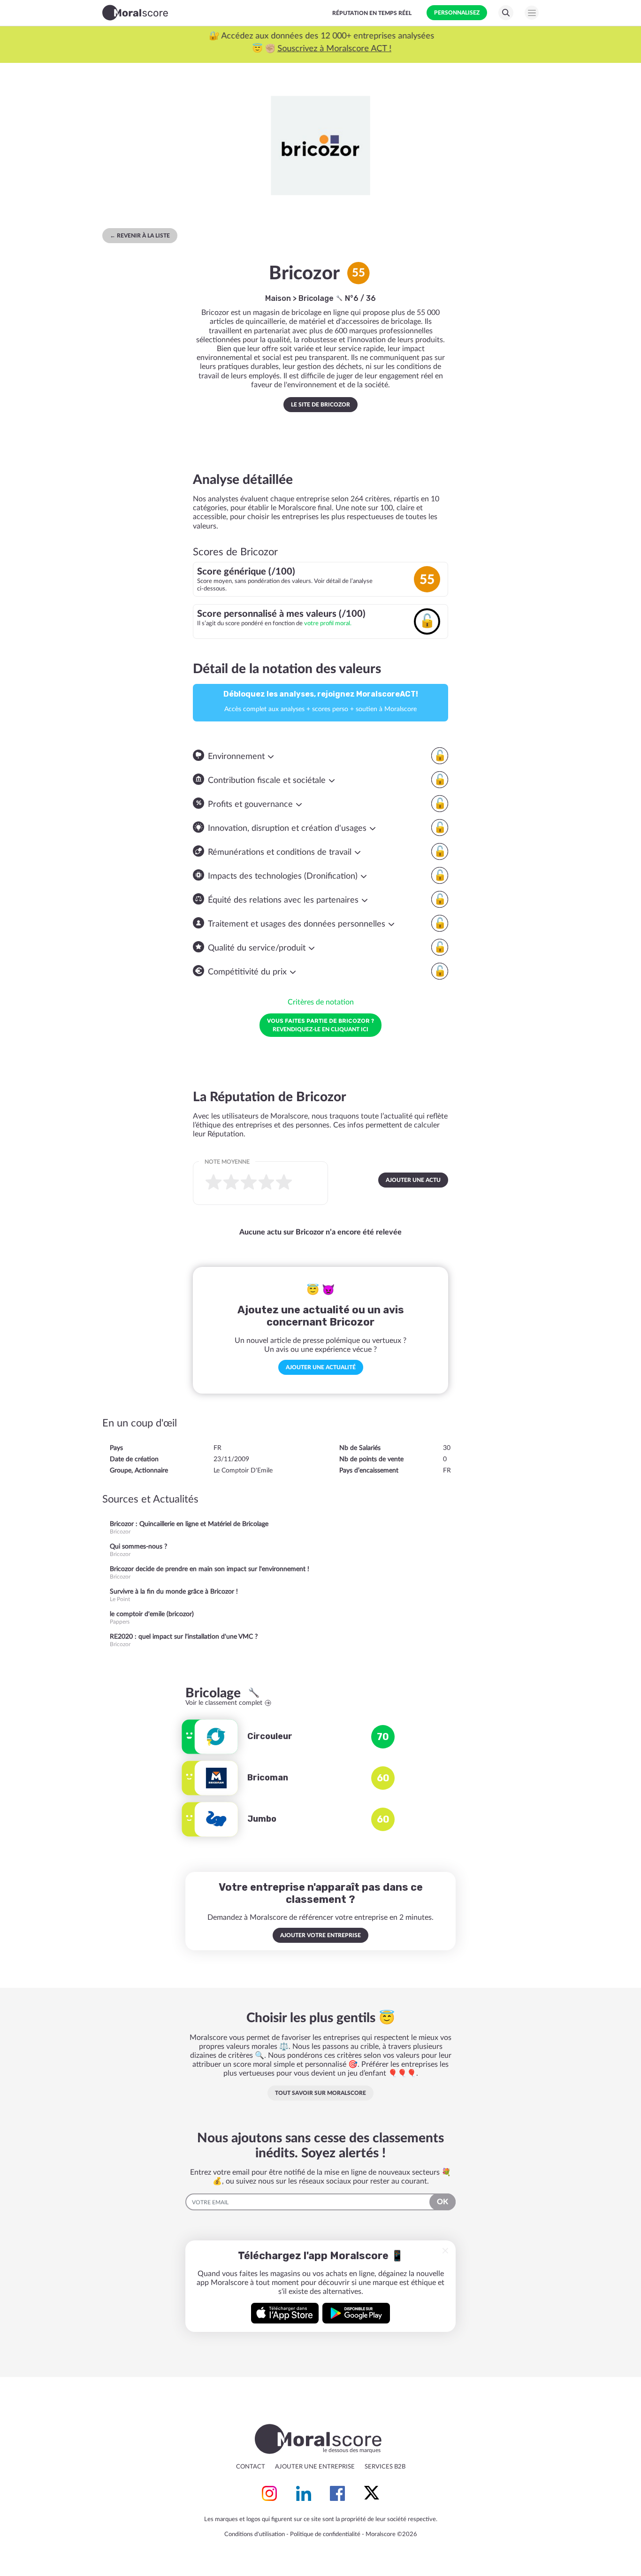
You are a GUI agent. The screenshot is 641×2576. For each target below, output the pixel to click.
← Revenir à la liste (140, 236)
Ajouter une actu (413, 1180)
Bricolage (317, 298)
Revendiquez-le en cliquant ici (320, 1025)
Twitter (372, 2493)
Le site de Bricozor (320, 405)
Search (506, 13)
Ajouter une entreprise (315, 2467)
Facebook (337, 2493)
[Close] (445, 2251)
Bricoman (268, 1778)
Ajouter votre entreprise (320, 1935)
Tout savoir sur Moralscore (320, 2093)
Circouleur (270, 1736)
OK (443, 2202)
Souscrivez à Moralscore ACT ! (333, 49)
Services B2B (385, 2467)
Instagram (269, 2493)
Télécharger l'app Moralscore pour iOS (285, 2313)
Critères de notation (321, 1002)
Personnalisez (457, 13)
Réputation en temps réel (372, 13)
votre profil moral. (328, 623)
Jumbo (262, 1819)
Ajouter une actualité (321, 1367)
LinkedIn (304, 2493)
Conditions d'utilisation (255, 2534)
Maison (278, 298)
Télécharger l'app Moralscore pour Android (356, 2313)
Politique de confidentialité (325, 2534)
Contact (251, 2467)
